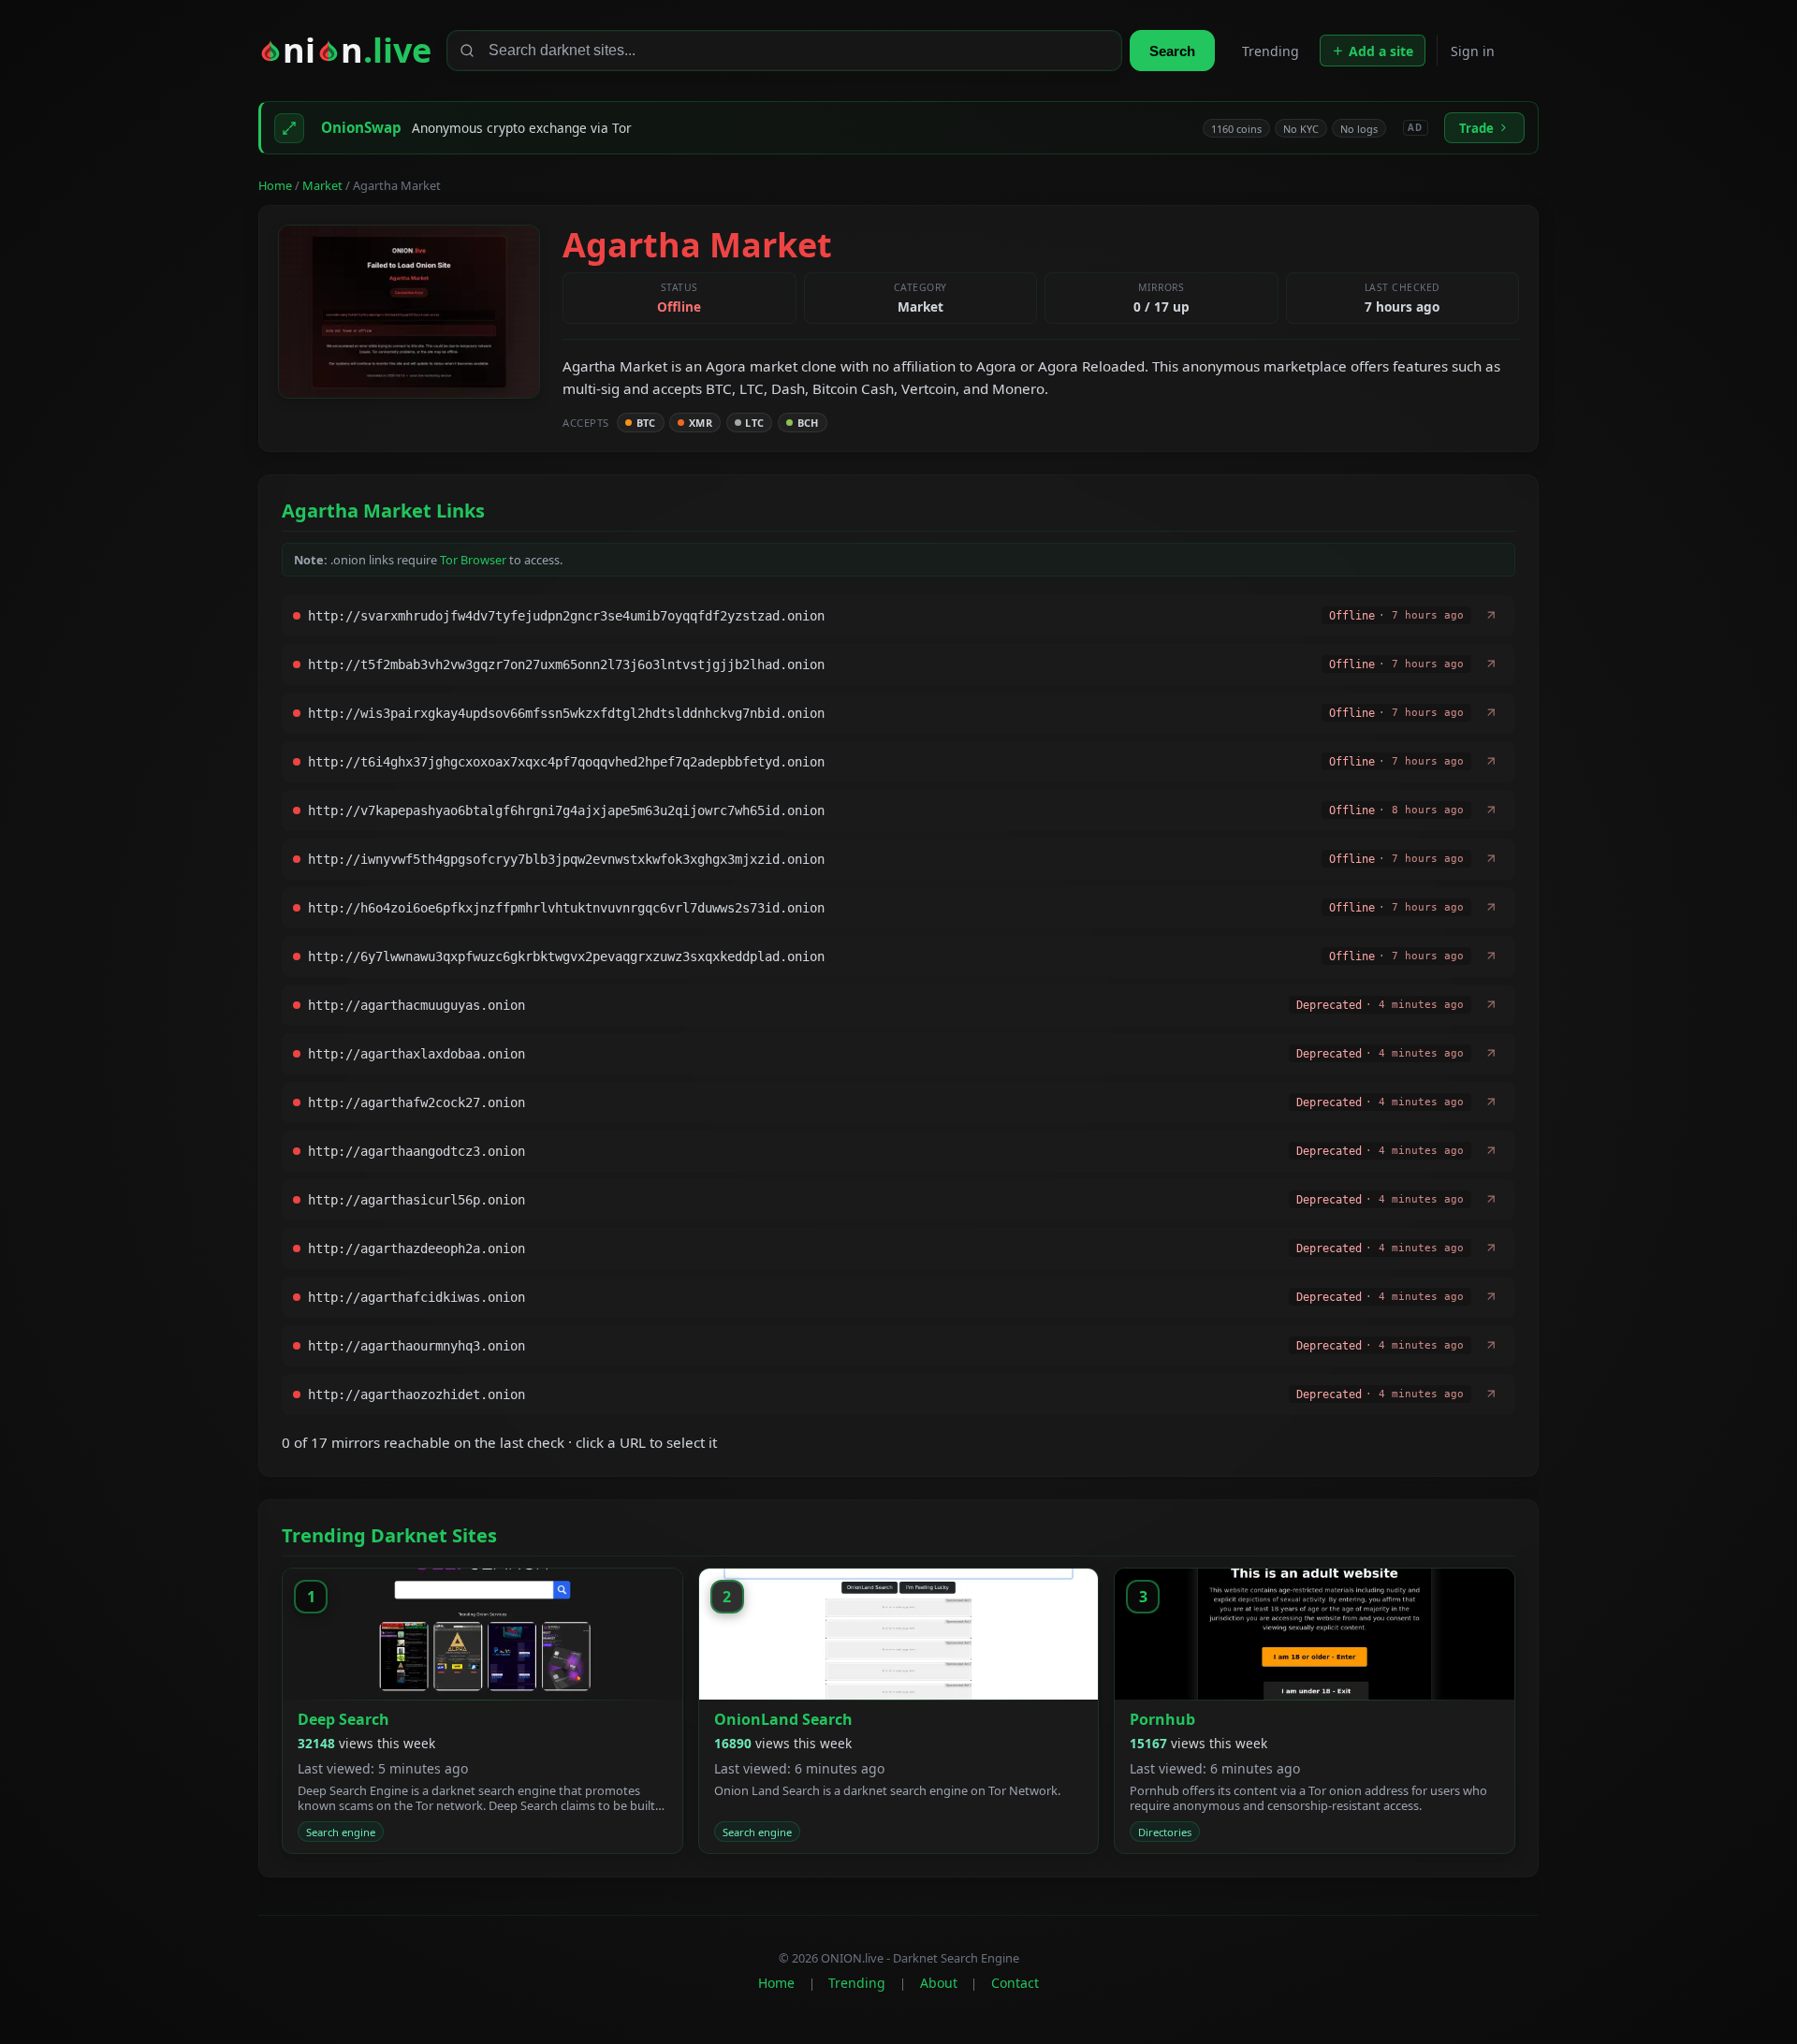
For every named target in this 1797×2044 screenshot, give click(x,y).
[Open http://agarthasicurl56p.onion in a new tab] (1491, 1200)
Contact (1015, 1983)
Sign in (1473, 51)
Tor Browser (473, 560)
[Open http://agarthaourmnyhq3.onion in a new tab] (1491, 1346)
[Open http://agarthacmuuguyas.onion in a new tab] (1491, 1005)
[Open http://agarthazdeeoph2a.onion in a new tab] (1491, 1248)
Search (1172, 51)
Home (275, 185)
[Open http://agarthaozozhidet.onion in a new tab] (1491, 1394)
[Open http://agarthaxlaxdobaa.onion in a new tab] (1491, 1054)
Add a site (1381, 51)
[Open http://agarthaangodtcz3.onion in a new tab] (1491, 1151)
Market (322, 185)
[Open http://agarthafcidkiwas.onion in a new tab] (1491, 1297)
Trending (1271, 51)
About (939, 1983)
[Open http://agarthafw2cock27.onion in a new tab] (1491, 1102)
